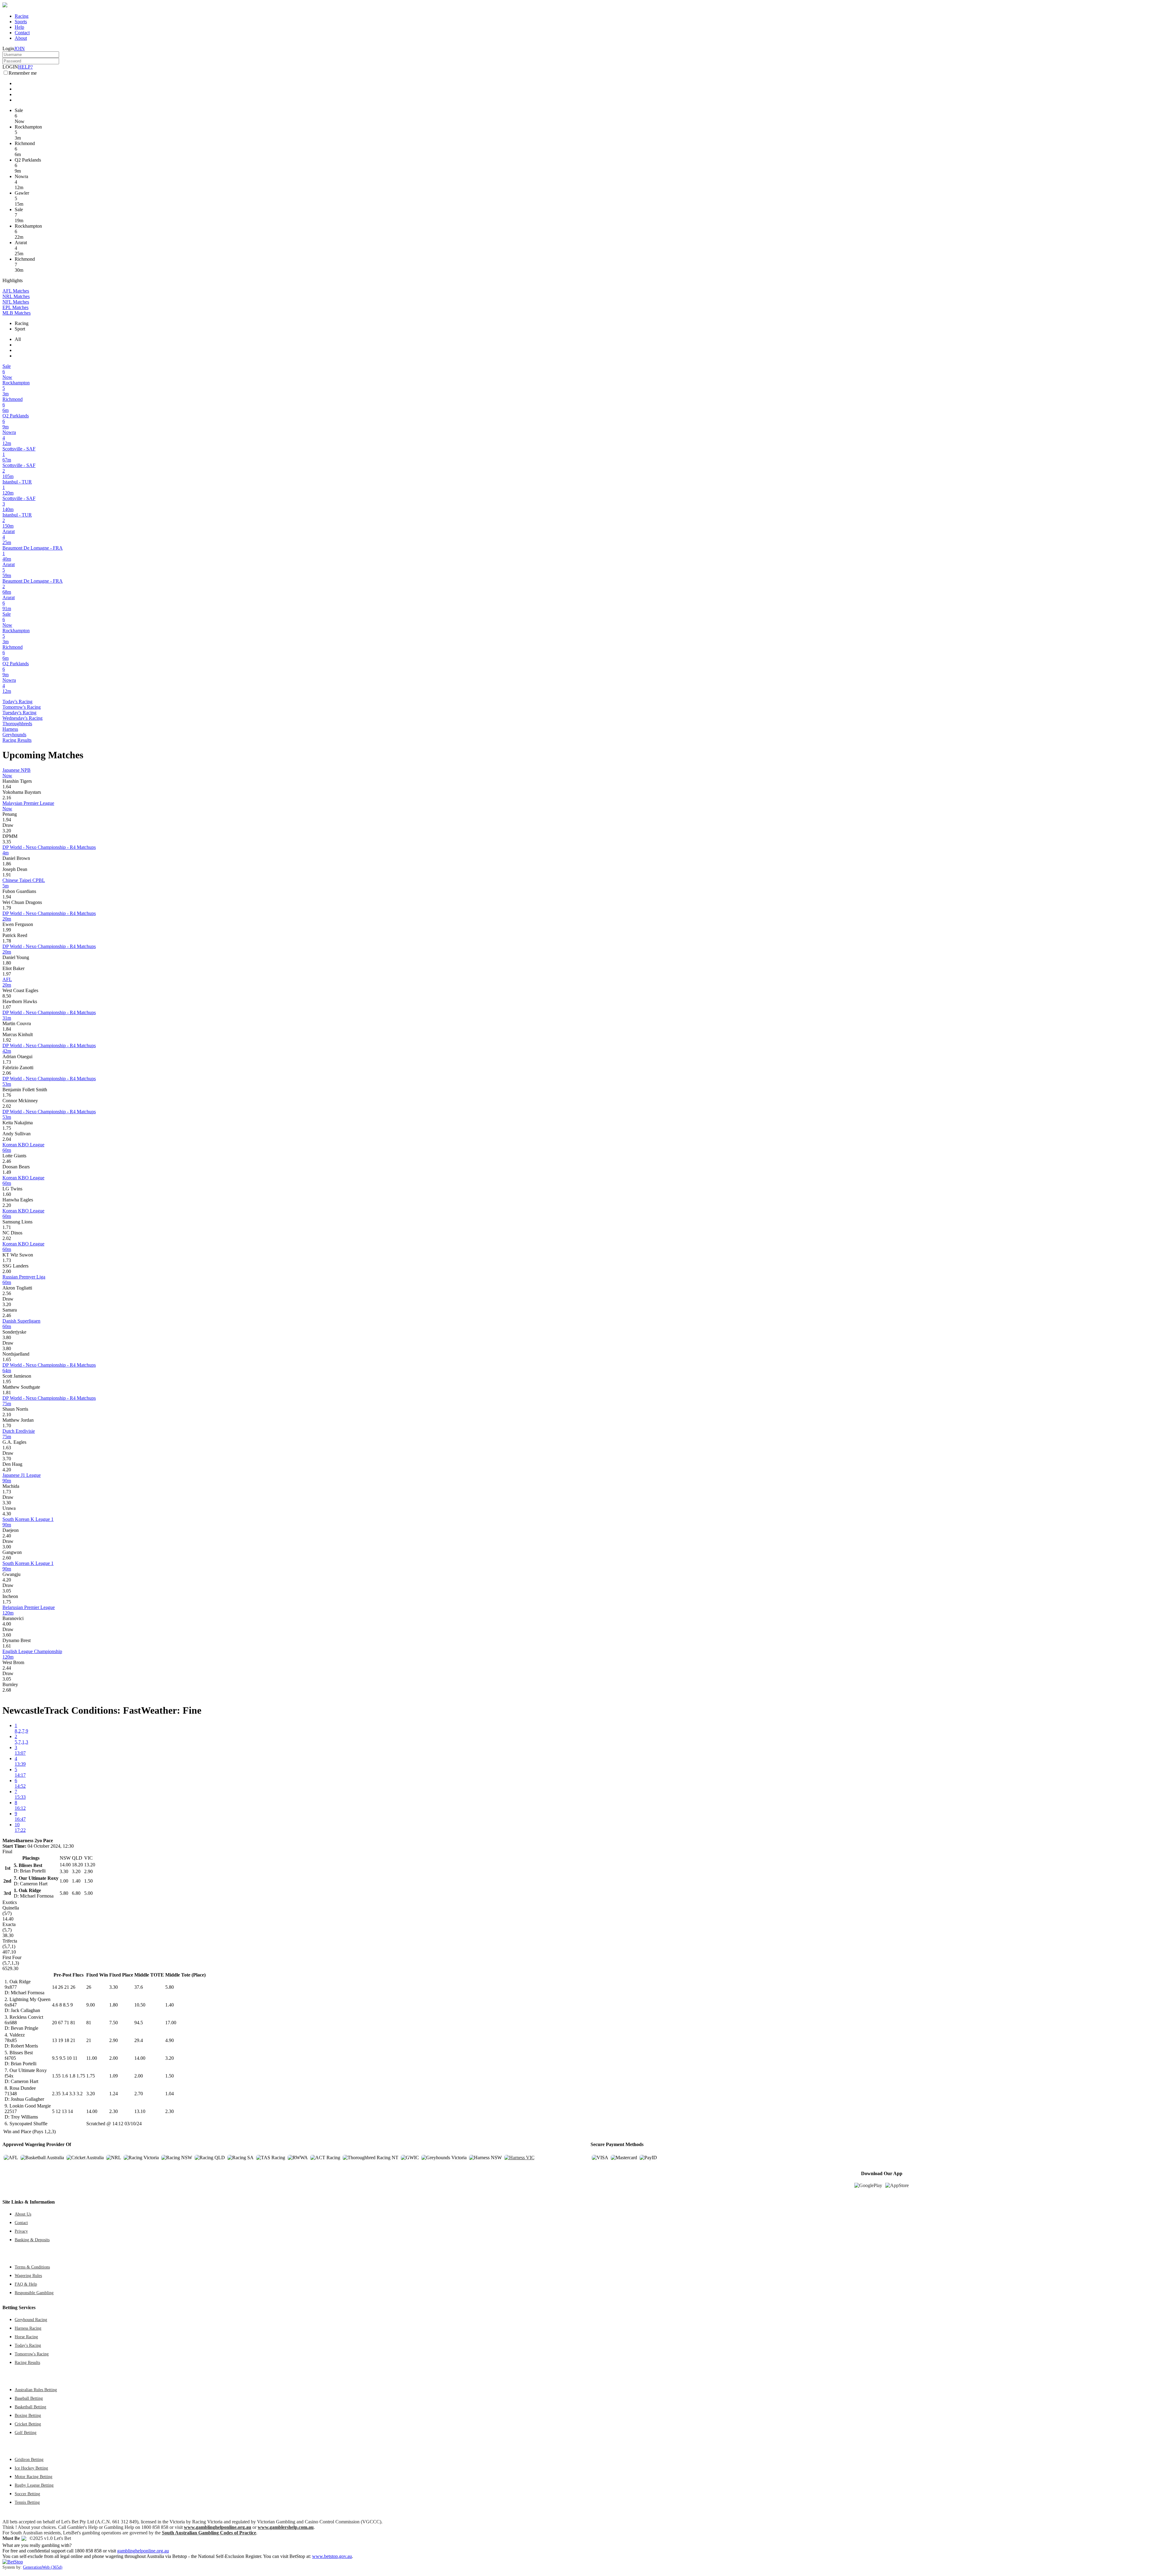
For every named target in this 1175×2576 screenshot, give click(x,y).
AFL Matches (16, 291)
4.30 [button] (7, 1514)
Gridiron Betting (29, 2459)
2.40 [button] (7, 1536)
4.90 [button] (170, 2040)
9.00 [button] (91, 2005)
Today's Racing (17, 702)
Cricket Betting (28, 2424)
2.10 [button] (7, 1415)
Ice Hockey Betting (31, 2468)
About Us (23, 2214)
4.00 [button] (7, 1624)
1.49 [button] (7, 1172)
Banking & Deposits (32, 2240)
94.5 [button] (139, 2023)
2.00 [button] (7, 1271)
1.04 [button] (170, 2094)
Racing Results (17, 740)
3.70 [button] (7, 1459)
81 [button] (89, 2023)
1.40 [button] (170, 2005)
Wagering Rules (28, 2275)
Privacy (21, 2231)
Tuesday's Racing (19, 713)
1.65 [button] (7, 1359)
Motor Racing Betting (34, 2477)
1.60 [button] (7, 1194)
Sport (20, 329)
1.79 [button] (7, 908)
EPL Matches (15, 307)
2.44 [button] (7, 1668)
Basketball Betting (30, 2407)
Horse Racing (26, 2337)
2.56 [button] (7, 1293)
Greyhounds (14, 735)
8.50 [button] (7, 996)
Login (8, 49)
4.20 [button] (7, 1470)
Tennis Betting (27, 2502)
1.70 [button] (7, 1426)
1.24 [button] (114, 2094)
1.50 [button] (170, 2076)
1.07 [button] (7, 1007)
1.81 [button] (7, 1393)
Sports (21, 22)
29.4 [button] (139, 2040)
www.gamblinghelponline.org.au (218, 2527)
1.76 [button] (7, 1095)
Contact (22, 33)
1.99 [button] (7, 930)
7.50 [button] (114, 2023)
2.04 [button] (7, 1139)
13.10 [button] (140, 2111)
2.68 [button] (7, 1690)
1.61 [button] (7, 1646)
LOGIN (10, 67)
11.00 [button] (92, 2058)
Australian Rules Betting (36, 2390)
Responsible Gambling (34, 2293)
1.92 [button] (7, 1040)
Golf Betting (26, 2432)
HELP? (25, 67)
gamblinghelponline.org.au (143, 2551)
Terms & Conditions (32, 2267)
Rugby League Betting (34, 2485)
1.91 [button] (7, 875)
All (18, 339)
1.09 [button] (114, 2076)
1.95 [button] (7, 1381)
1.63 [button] (7, 1448)
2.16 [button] (7, 798)
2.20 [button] (7, 1205)
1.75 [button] (7, 1128)
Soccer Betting (27, 2494)
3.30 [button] (7, 1503)
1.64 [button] (7, 787)
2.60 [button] (7, 1558)
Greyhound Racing (31, 2320)
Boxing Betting (28, 2415)
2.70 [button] (139, 2094)
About (21, 38)
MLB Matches (17, 313)
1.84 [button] (7, 1029)
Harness (10, 729)
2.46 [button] (7, 1161)
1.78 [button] (7, 941)
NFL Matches (16, 302)
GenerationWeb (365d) (43, 2567)
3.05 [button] (7, 1591)
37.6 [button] (139, 1987)
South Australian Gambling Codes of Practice (209, 2533)
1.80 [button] (7, 963)
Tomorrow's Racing (22, 707)
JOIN (19, 49)
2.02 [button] (7, 1106)
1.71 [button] (7, 1227)
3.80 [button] (7, 1337)
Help (19, 27)
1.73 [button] (7, 1062)
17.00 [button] (171, 2023)
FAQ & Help (26, 2284)
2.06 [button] (7, 1073)
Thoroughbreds (17, 724)
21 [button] (89, 2040)
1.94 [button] (7, 820)
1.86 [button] (7, 864)
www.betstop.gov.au (332, 2556)
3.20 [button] (7, 831)
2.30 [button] (114, 2111)
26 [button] (89, 1987)
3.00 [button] (7, 1547)
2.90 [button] (114, 2040)
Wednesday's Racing (22, 718)
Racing (22, 16)
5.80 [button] (170, 1987)
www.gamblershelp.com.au (286, 2527)
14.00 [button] (140, 2058)
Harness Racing (28, 2328)
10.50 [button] (140, 2005)
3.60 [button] (7, 1635)
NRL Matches (16, 296)
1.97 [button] (7, 974)
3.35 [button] (7, 842)
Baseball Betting (29, 2398)
